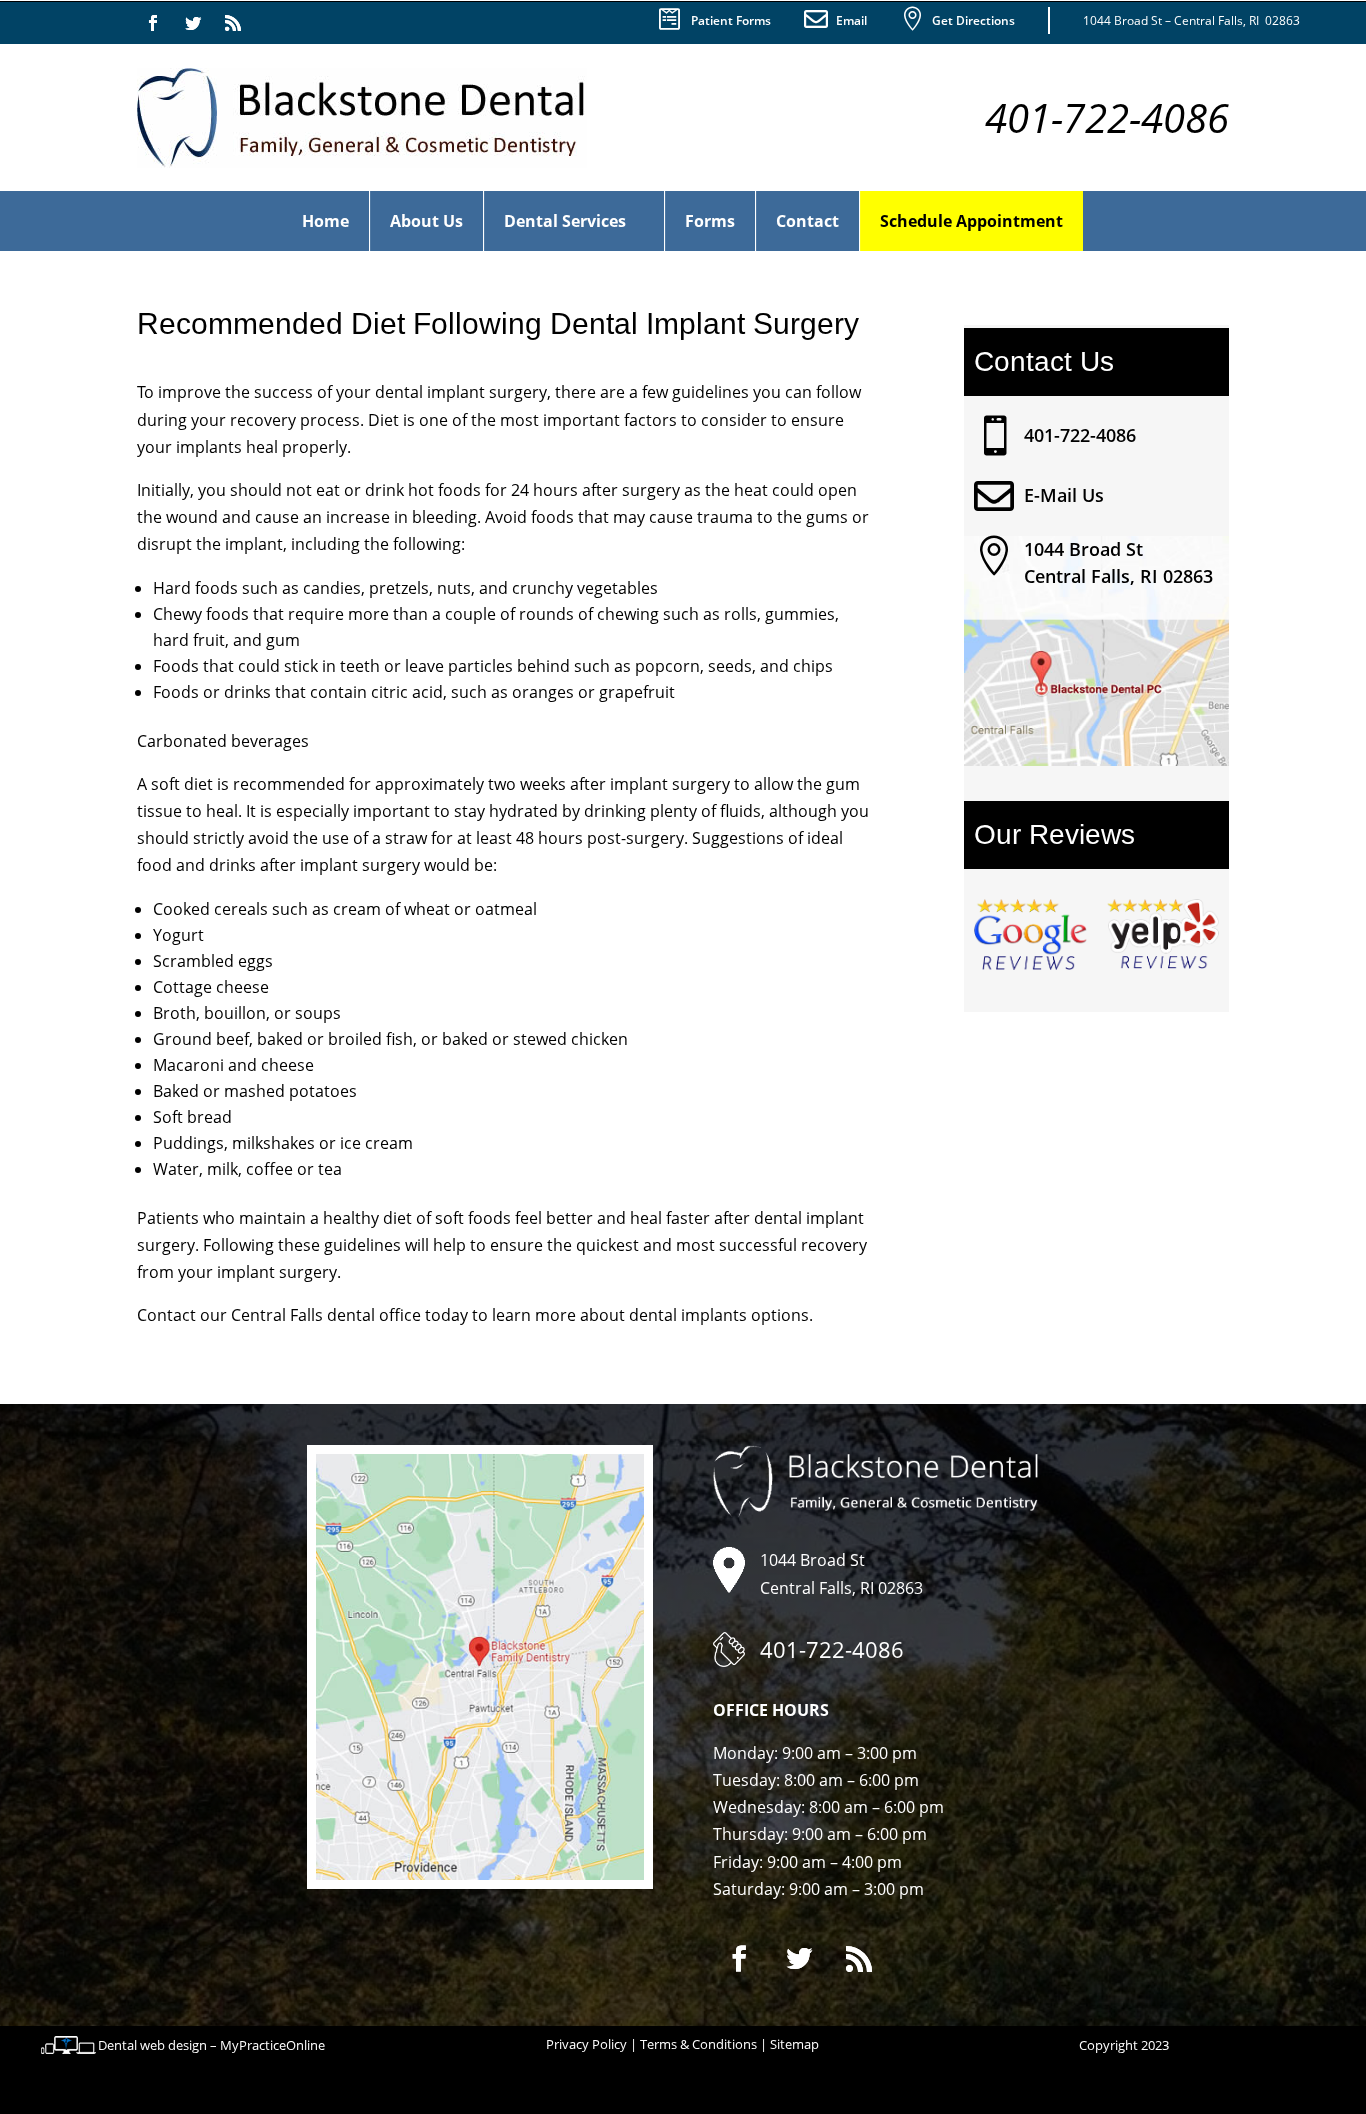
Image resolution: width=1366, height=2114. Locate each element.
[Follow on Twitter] (193, 23)
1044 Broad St (1083, 549)
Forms (710, 221)
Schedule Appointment (971, 221)
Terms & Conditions (698, 2044)
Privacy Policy (586, 2044)
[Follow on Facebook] (153, 23)
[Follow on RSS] (233, 23)
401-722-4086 (1080, 435)
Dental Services (565, 221)
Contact (807, 221)
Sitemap (794, 2044)
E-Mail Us (1064, 495)
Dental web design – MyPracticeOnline (211, 2045)
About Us (426, 221)
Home (325, 221)
